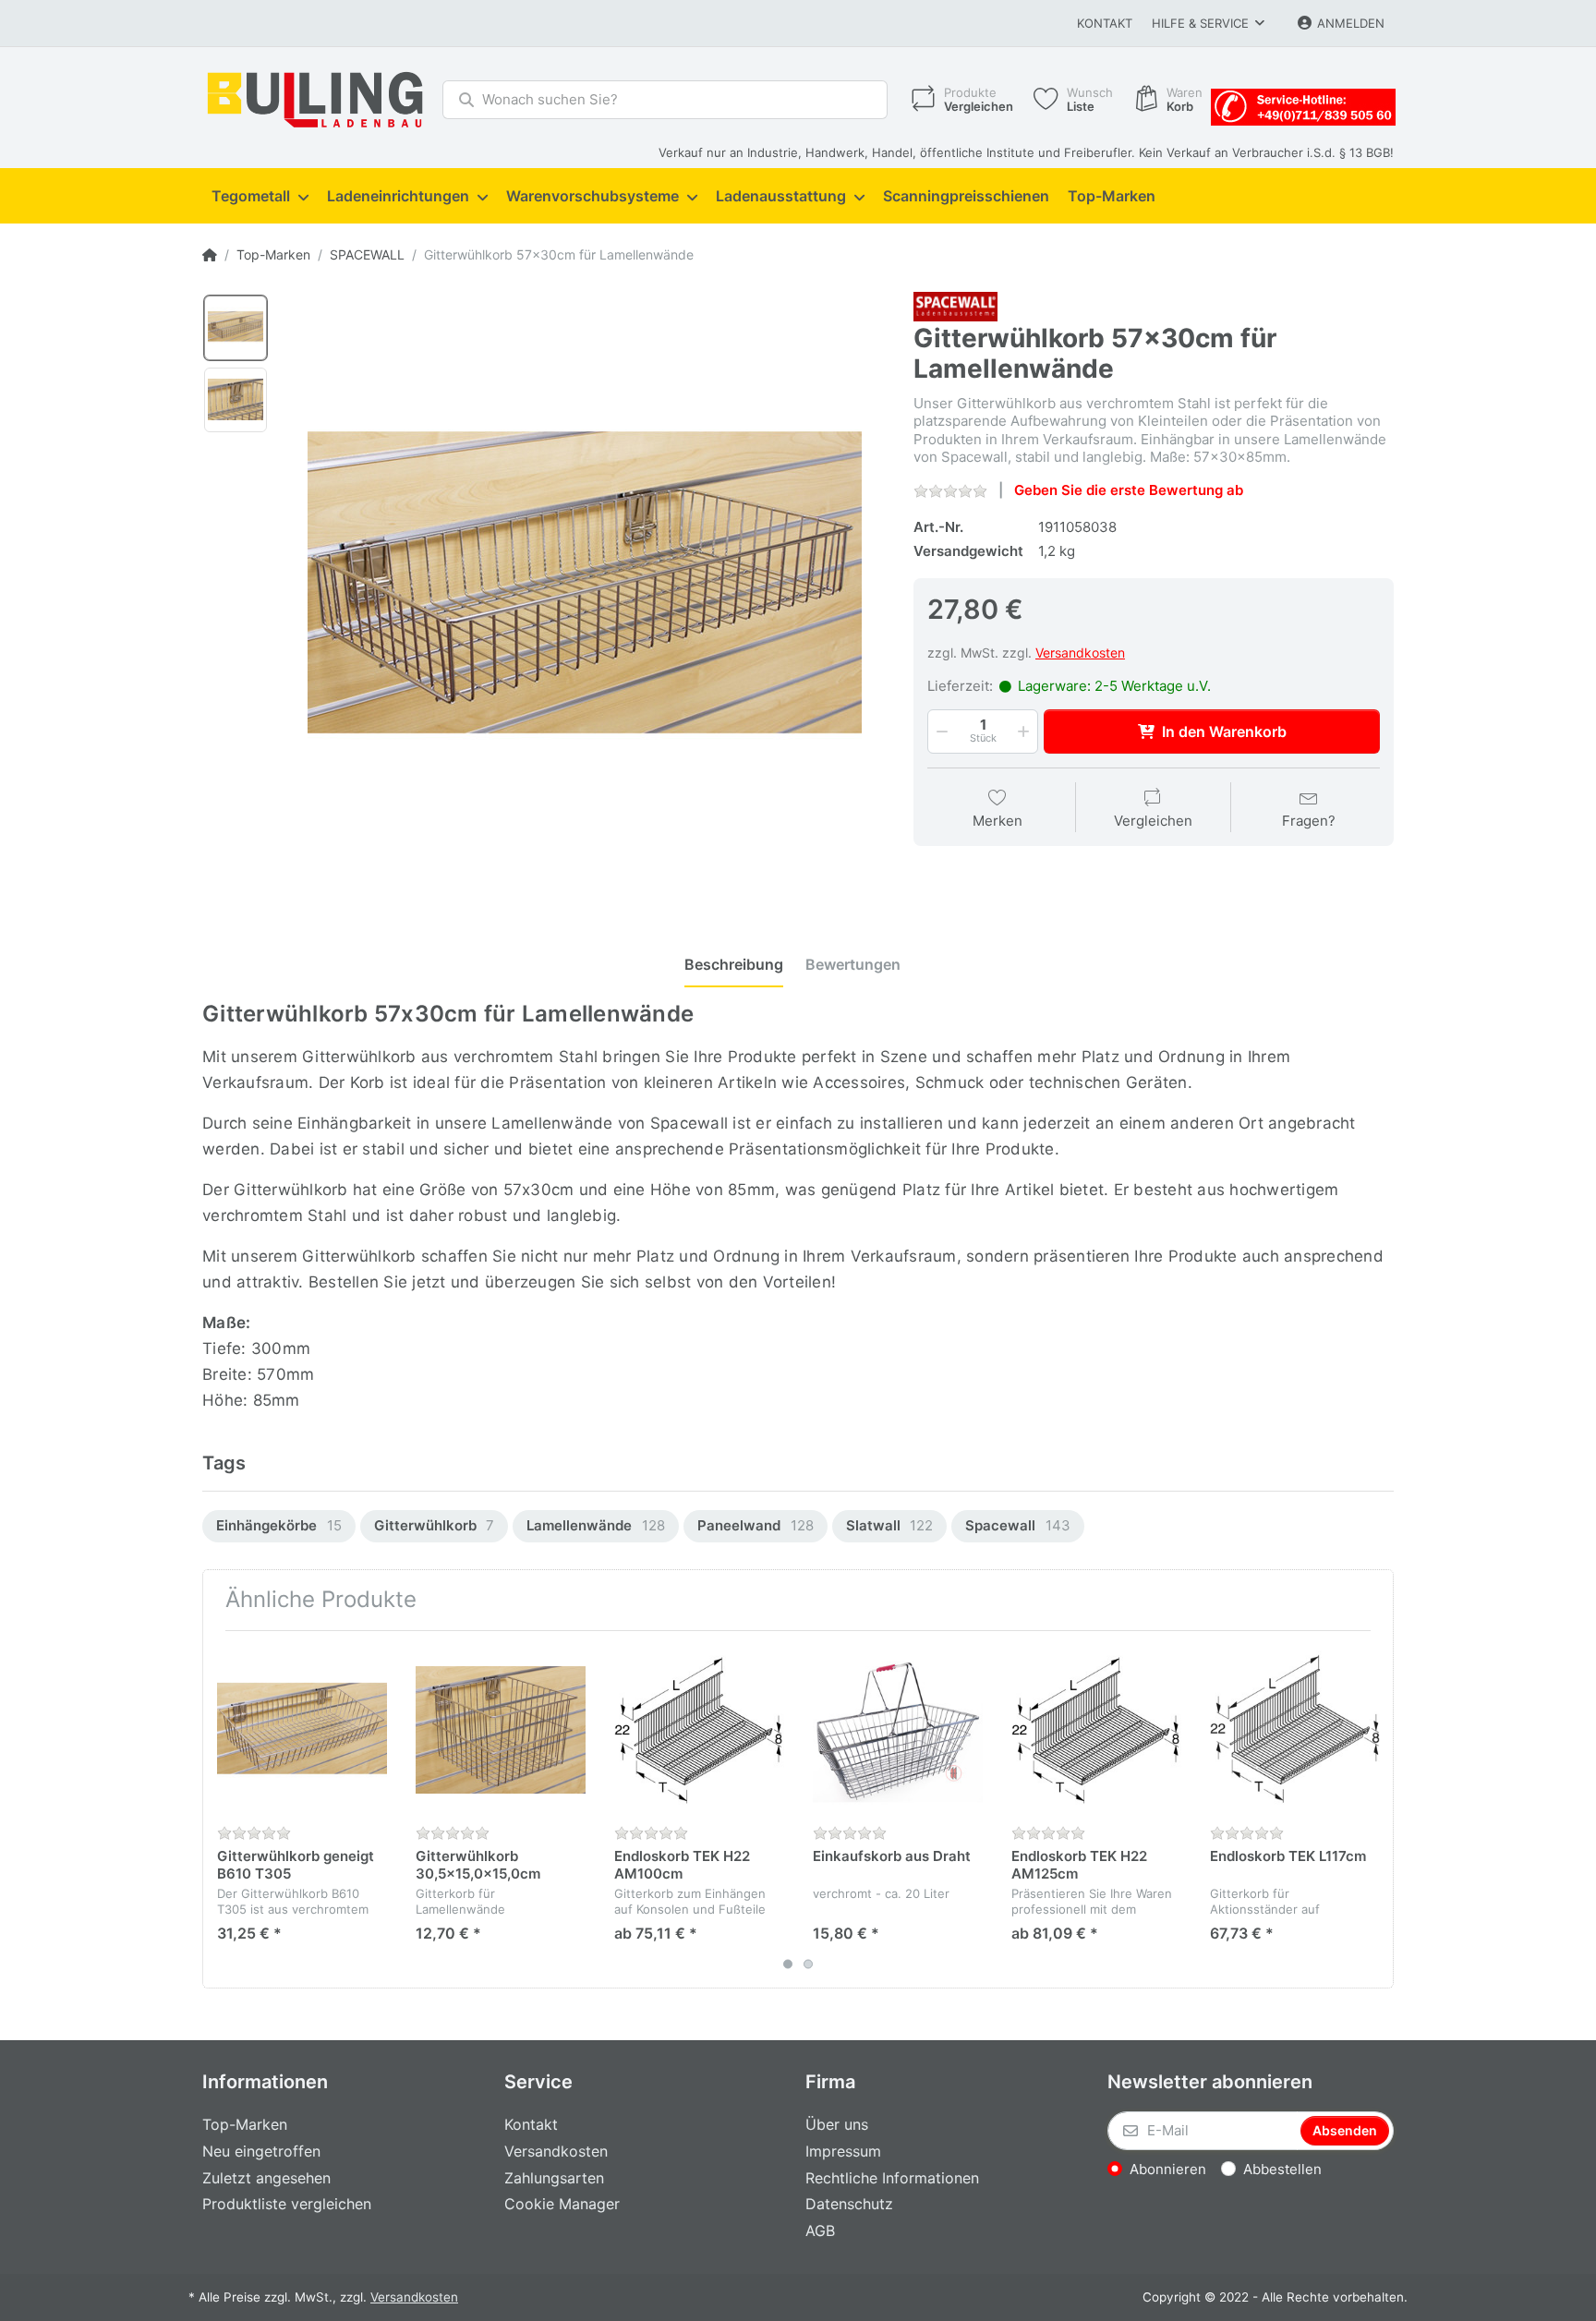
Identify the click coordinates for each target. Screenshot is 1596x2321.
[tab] (734, 965)
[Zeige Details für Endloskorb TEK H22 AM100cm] (699, 1730)
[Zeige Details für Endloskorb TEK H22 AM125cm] (1096, 1730)
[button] (940, 731)
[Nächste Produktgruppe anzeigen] (1377, 1809)
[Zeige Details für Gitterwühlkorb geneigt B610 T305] (302, 1730)
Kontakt (1105, 23)
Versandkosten (1080, 653)
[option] (236, 328)
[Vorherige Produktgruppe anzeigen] (219, 1809)
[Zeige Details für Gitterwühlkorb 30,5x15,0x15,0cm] (501, 1730)
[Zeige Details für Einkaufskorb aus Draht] (898, 1730)
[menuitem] (260, 197)
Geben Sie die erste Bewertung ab (1129, 490)
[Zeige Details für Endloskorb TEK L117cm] (1295, 1730)
